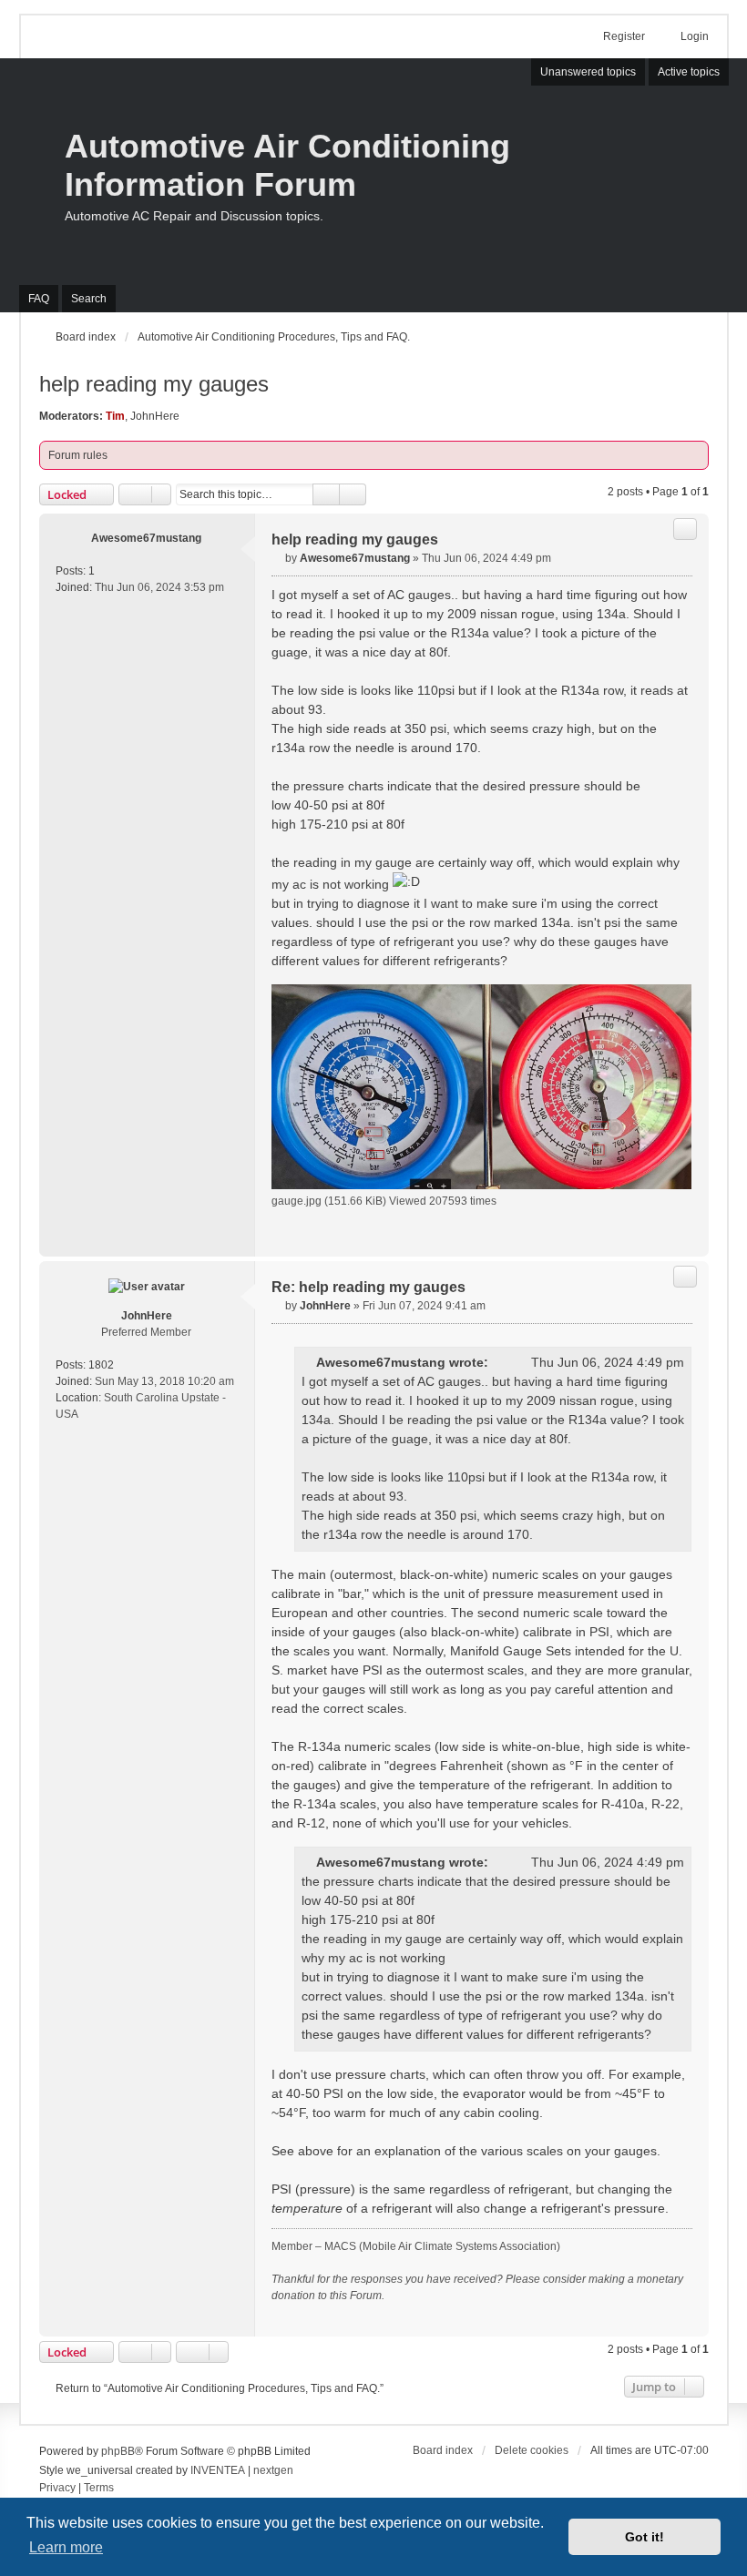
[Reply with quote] (685, 529)
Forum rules (78, 455)
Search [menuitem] (89, 299)
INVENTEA (218, 2470)
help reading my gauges (154, 384)
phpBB (118, 2451)
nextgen (273, 2470)
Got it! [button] (645, 2537)
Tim (115, 416)
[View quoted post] (500, 1363)
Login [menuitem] (695, 36)
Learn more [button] (66, 2547)
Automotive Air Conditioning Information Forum (287, 165)
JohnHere (155, 416)
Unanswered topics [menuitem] (588, 72)
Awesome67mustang (146, 538)
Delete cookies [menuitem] (532, 2450)
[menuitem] (57, 2489)
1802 (101, 1365)
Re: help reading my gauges (368, 1287)
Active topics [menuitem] (689, 72)
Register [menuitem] (624, 36)
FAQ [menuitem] (39, 299)
